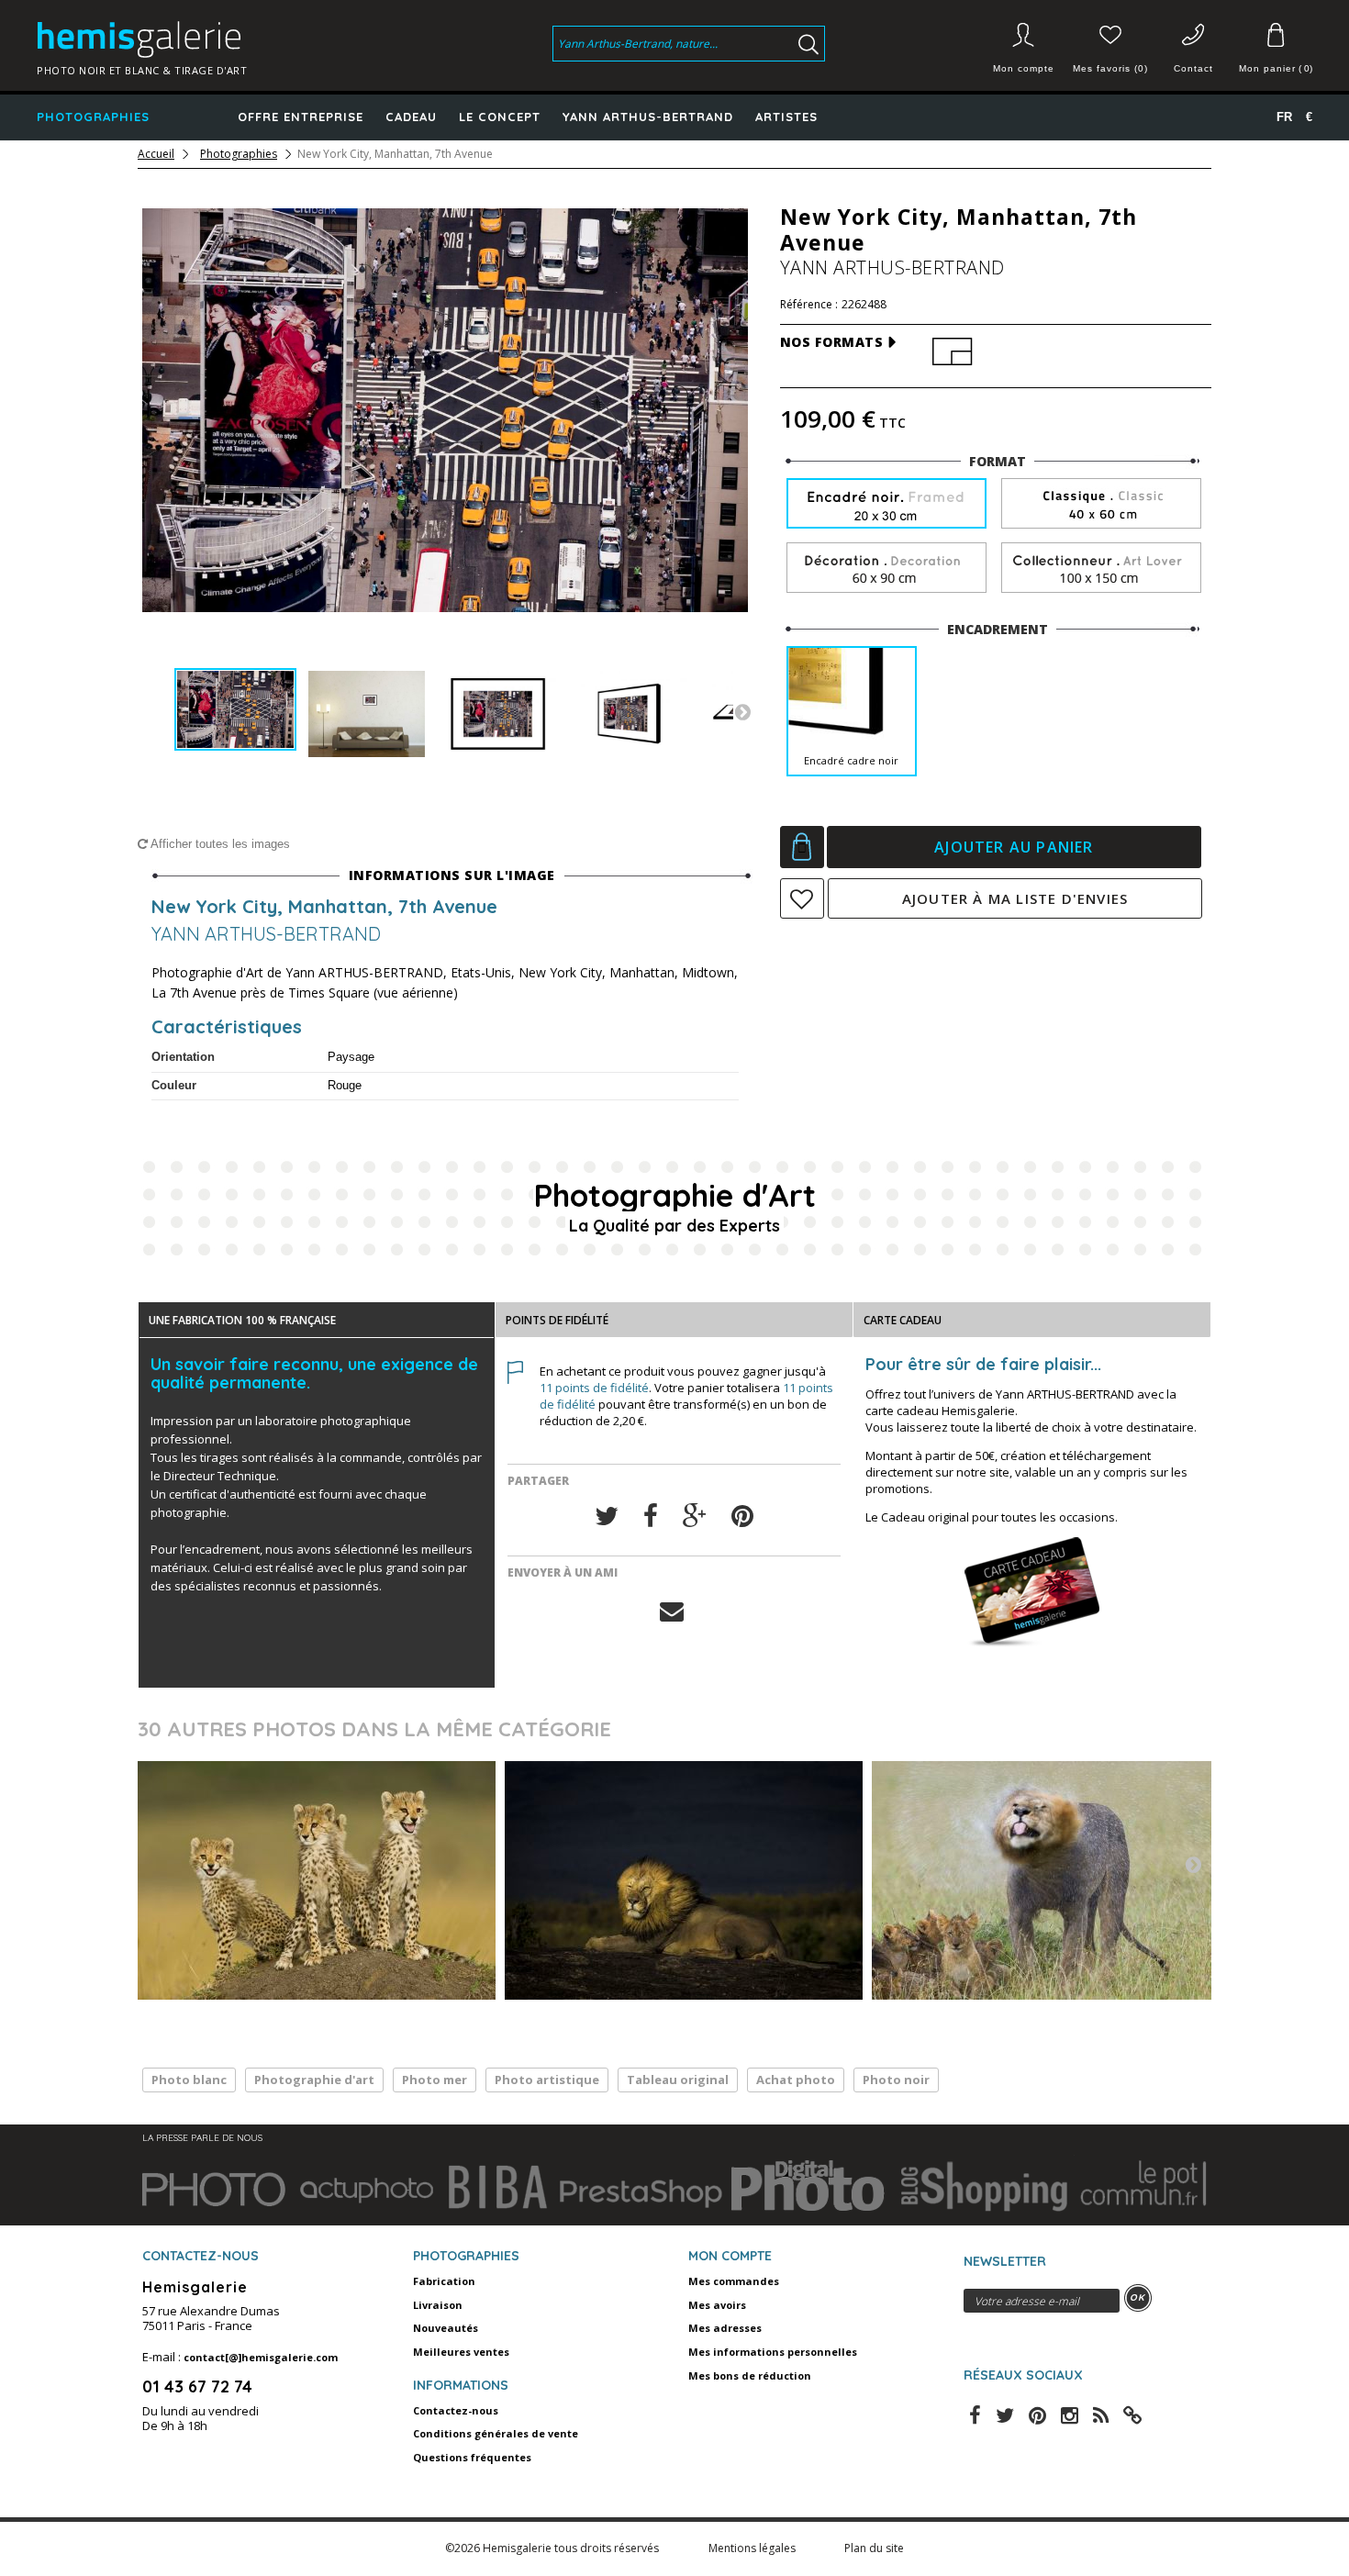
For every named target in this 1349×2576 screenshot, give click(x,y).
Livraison (438, 2305)
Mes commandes (734, 2281)
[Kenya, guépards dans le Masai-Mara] (317, 1880)
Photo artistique (547, 2080)
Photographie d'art (314, 2080)
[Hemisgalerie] (180, 39)
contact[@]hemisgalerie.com (261, 2357)
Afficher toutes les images (219, 844)
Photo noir (896, 2080)
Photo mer (435, 2080)
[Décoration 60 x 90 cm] (886, 569)
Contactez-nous (456, 2410)
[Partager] (651, 1517)
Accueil (156, 154)
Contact (1193, 68)
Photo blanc (189, 2080)
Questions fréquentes (472, 2457)
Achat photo (796, 2080)
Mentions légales (753, 2548)
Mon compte (1024, 68)
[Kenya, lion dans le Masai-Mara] (684, 1880)
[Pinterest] (742, 1517)
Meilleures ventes (461, 2352)
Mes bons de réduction (750, 2375)
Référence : (809, 305)
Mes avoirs (717, 2305)
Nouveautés (446, 2328)
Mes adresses (725, 2328)
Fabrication (444, 2281)
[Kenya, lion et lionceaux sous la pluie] (1051, 1880)
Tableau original (678, 2080)
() (1276, 68)
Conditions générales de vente (496, 2433)
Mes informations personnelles (773, 2352)
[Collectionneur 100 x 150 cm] (1101, 569)
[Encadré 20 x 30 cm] (886, 505)
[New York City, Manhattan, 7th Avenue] (235, 710)
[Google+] (695, 1517)
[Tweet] (607, 1517)
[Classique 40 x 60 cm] (1101, 504)
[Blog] (1132, 2414)
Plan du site (874, 2548)
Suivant (742, 711)
